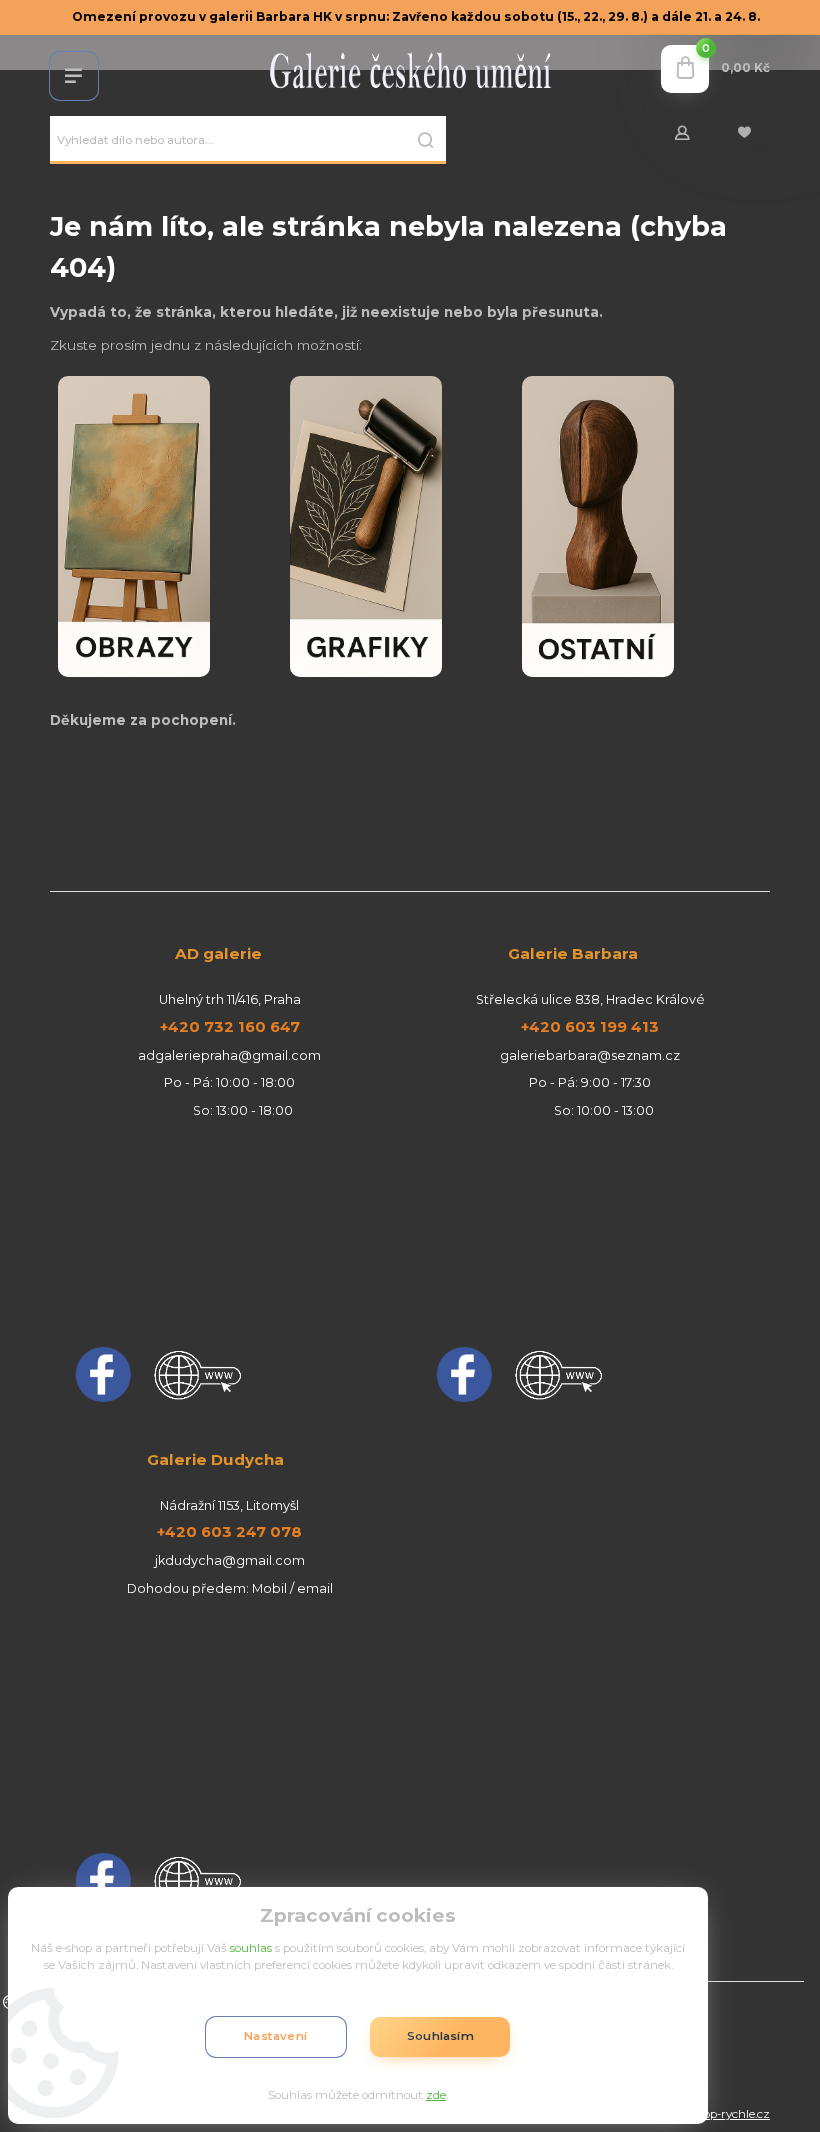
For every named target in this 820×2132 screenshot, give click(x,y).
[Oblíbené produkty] (744, 133)
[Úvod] (410, 69)
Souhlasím (440, 2036)
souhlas (251, 1948)
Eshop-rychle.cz (726, 2114)
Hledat (426, 140)
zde (436, 2095)
